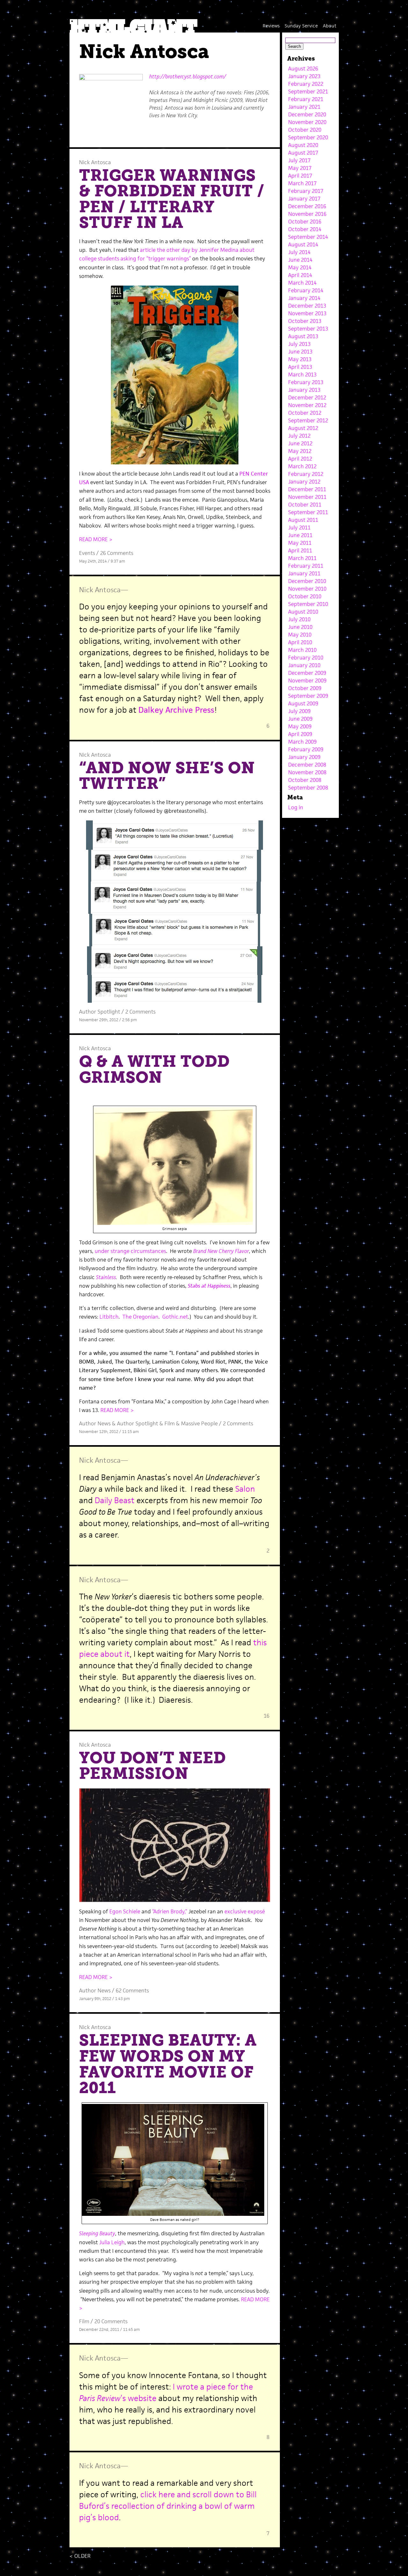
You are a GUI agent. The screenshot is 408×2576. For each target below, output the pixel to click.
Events (87, 553)
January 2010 (304, 665)
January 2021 (304, 107)
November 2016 (307, 214)
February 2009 (306, 749)
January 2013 (304, 390)
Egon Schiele (125, 1911)
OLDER (80, 2556)
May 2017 (300, 168)
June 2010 (300, 627)
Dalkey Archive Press (176, 710)
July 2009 (299, 711)
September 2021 (308, 91)
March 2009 (302, 742)
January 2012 (304, 482)
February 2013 (306, 382)
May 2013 (300, 359)
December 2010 (307, 581)
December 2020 (307, 114)
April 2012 (300, 459)
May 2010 (300, 635)
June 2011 (300, 535)
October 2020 (305, 130)
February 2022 (306, 84)
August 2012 (303, 428)
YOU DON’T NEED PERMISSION (152, 1766)
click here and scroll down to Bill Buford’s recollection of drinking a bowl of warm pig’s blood (168, 2506)
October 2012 (305, 413)
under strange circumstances (130, 1251)
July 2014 (299, 252)
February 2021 (306, 99)
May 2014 (300, 267)
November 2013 (307, 313)
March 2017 (302, 183)
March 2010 (302, 650)
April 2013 (300, 367)
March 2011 (302, 558)
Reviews (271, 26)
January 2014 (304, 298)
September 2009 (308, 696)
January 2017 (304, 199)
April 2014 (300, 275)
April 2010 (300, 642)
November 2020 (307, 122)
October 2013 (305, 321)
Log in (296, 807)
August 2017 (303, 153)
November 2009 (307, 680)
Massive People (199, 1423)
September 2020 (308, 137)
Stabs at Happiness (209, 1286)
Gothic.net (175, 1317)
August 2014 (303, 244)
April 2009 (300, 734)
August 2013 (303, 336)
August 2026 (303, 69)
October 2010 (305, 596)
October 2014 (305, 229)
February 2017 (306, 191)
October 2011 (305, 505)
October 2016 (305, 222)
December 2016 (307, 206)
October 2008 (305, 780)
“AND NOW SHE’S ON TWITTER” (167, 776)
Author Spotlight (100, 1012)
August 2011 (303, 520)
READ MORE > (96, 539)
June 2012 (300, 443)
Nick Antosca (95, 162)
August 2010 (303, 612)
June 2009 (300, 719)
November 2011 (307, 497)
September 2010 (308, 604)
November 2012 (307, 405)
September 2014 (308, 237)
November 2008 (307, 772)
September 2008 (308, 788)
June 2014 (300, 260)
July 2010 (299, 619)
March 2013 (302, 375)
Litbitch (109, 1317)
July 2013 (299, 344)
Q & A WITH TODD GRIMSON (154, 1069)
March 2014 (302, 283)
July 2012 (299, 436)
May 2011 (300, 543)
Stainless (106, 1277)
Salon (245, 1489)
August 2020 (303, 145)
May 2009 (300, 726)
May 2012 (300, 451)
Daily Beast (115, 1500)
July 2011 (299, 528)
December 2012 (307, 397)
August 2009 (303, 703)
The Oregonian (140, 1317)
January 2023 (304, 76)
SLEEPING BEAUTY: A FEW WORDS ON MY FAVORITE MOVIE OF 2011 (168, 2064)
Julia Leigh (112, 2242)
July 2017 (299, 160)
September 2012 (308, 420)
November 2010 (307, 589)
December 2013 (307, 306)
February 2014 (306, 290)
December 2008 (307, 765)
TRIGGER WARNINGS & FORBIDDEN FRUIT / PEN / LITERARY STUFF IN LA (172, 199)
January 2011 (304, 573)
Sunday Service (301, 26)
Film (170, 1423)
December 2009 (307, 673)
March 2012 (302, 466)
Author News (95, 1423)
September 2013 (308, 329)
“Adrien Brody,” (170, 1911)
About (330, 26)
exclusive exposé (245, 1911)
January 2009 (304, 757)
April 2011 (300, 550)
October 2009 (305, 688)
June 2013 (300, 352)
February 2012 (306, 474)
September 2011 (308, 512)
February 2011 (306, 566)
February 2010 (306, 658)
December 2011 (307, 489)
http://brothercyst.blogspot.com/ (188, 76)
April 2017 (300, 176)
